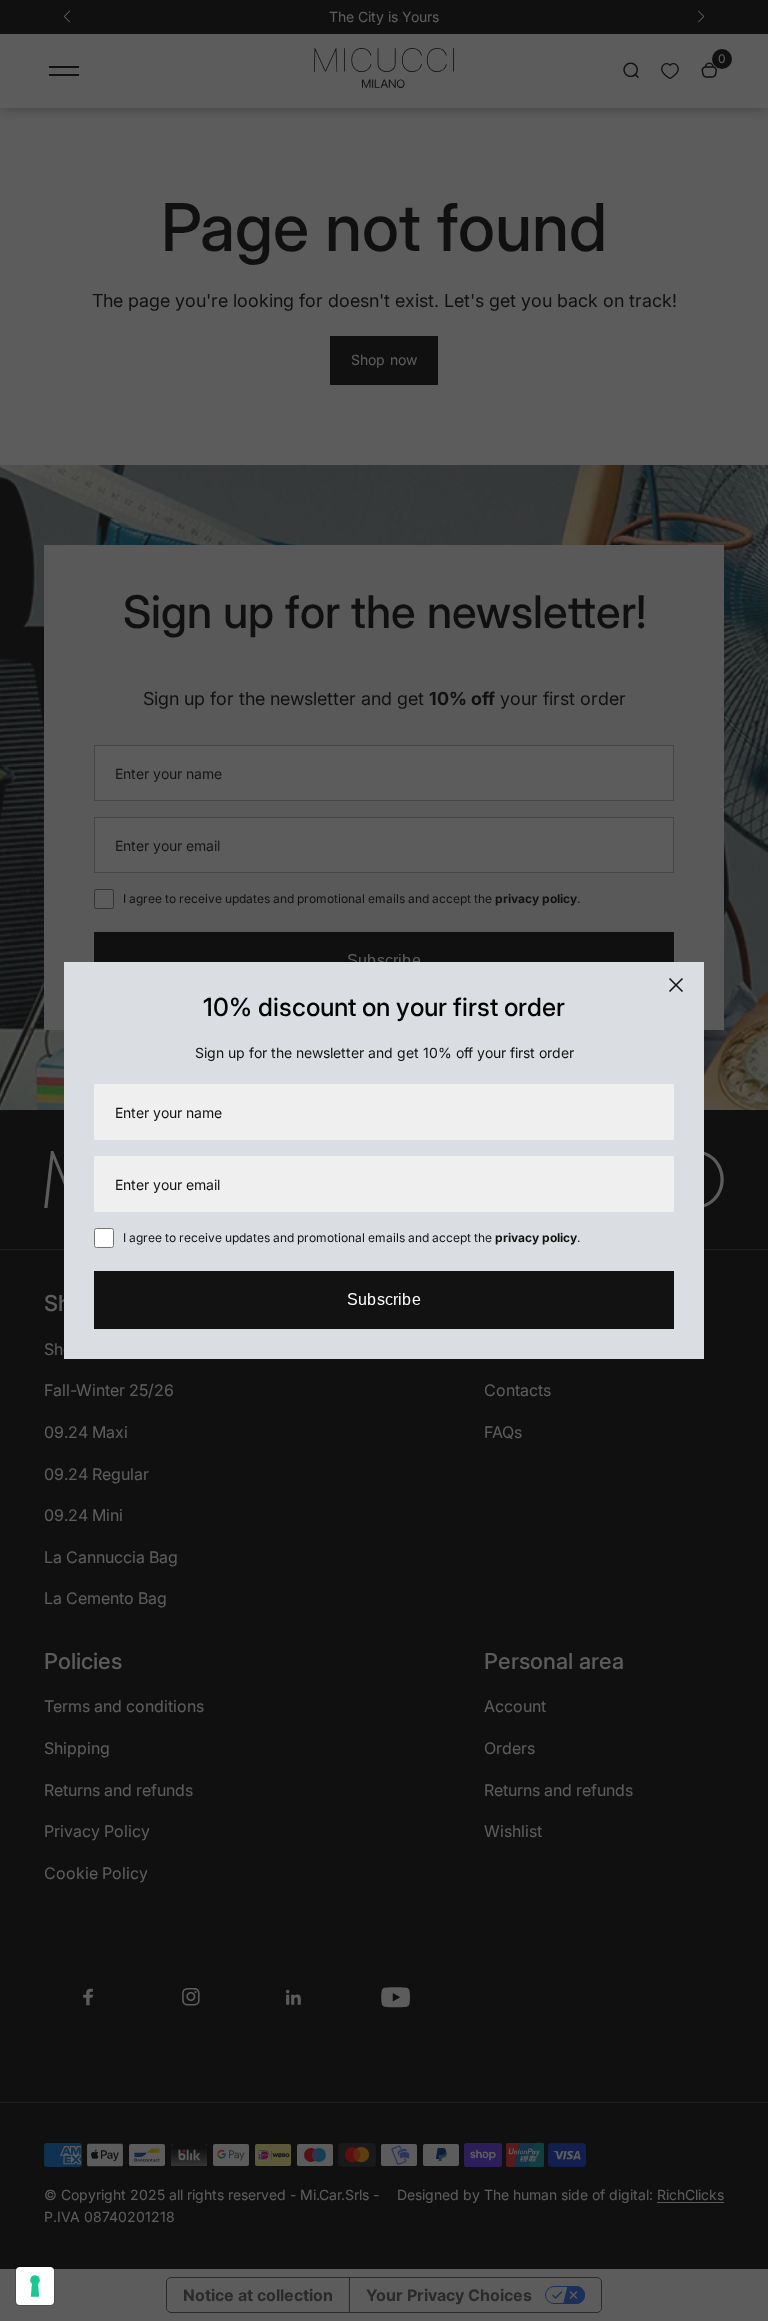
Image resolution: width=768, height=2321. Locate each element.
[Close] (676, 985)
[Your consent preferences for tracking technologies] (35, 2286)
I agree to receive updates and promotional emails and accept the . (350, 1237)
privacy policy (536, 1237)
